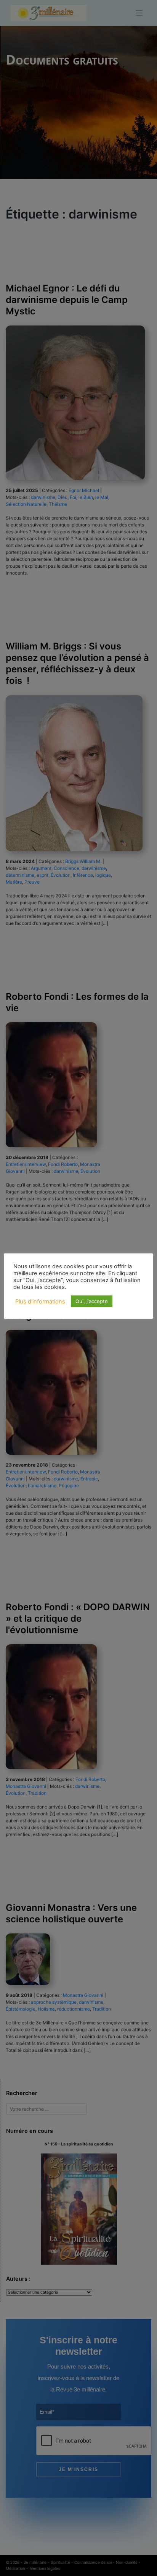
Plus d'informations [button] (40, 1302)
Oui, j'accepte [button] (92, 1301)
